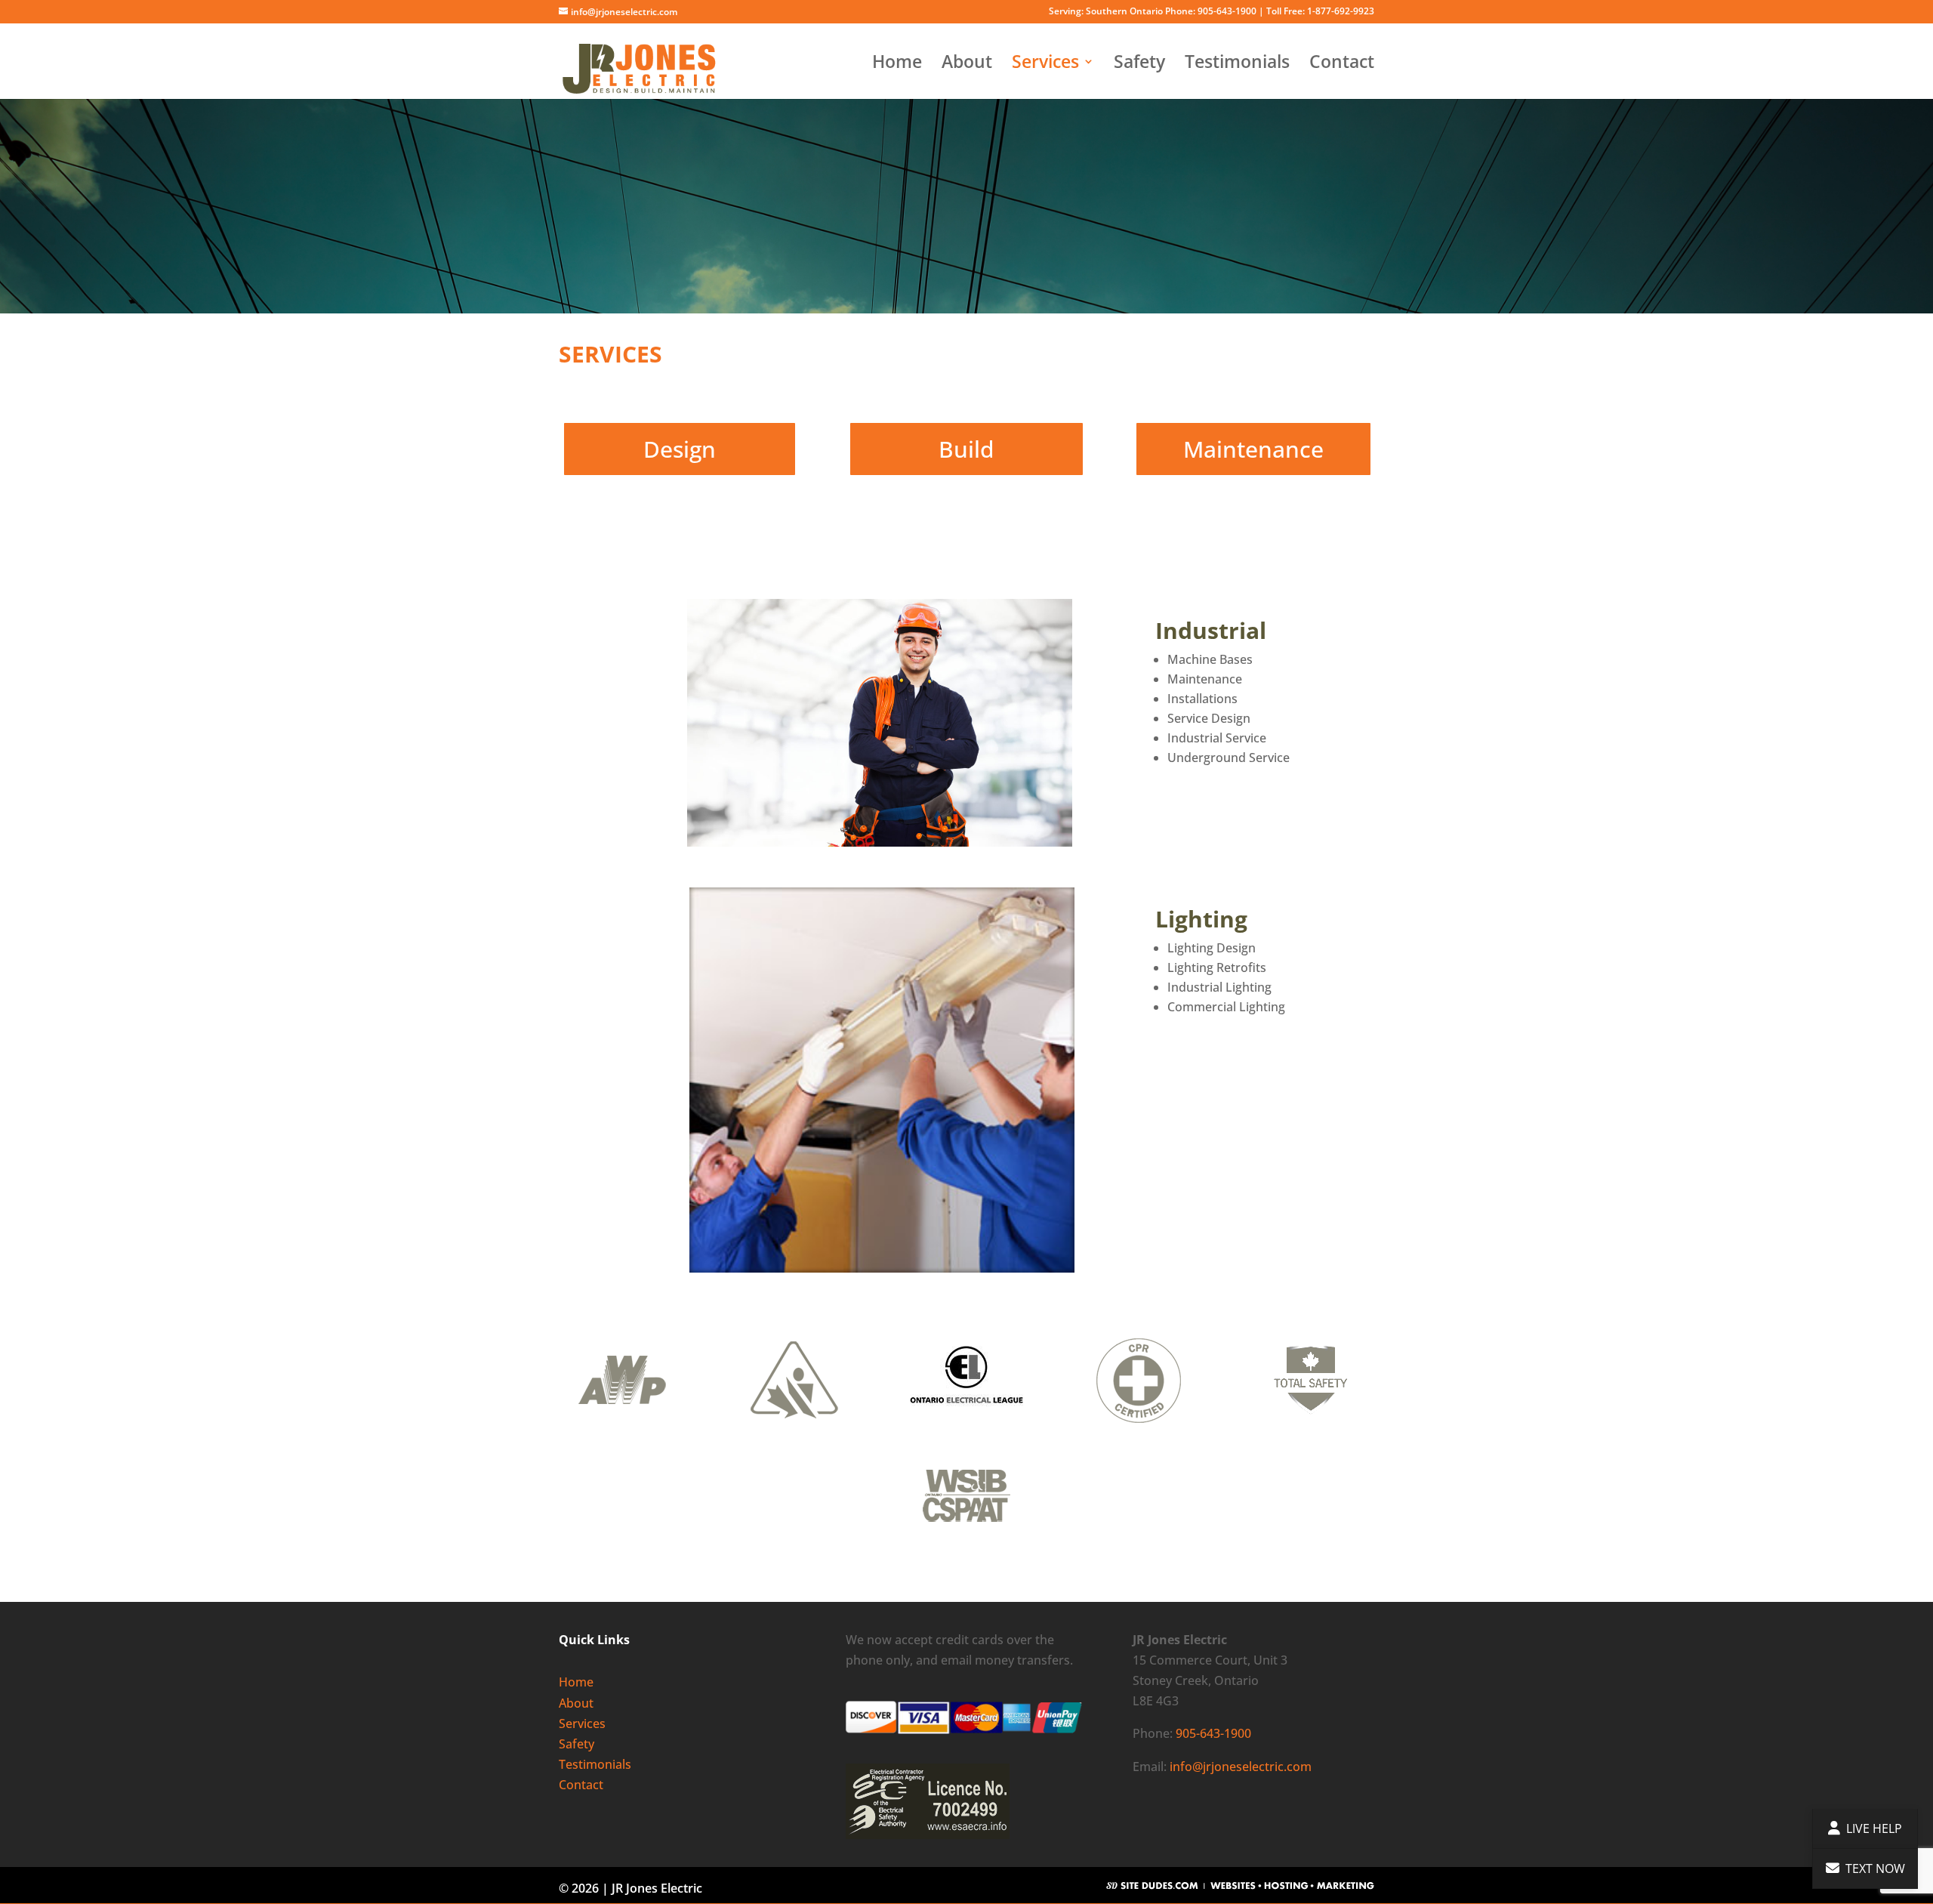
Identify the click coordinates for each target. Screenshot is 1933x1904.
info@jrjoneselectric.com (1241, 1767)
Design (680, 449)
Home (897, 65)
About (967, 65)
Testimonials (1237, 65)
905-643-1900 (1213, 1733)
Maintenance (1253, 449)
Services (1045, 65)
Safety (1139, 65)
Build (966, 449)
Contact (1342, 65)
